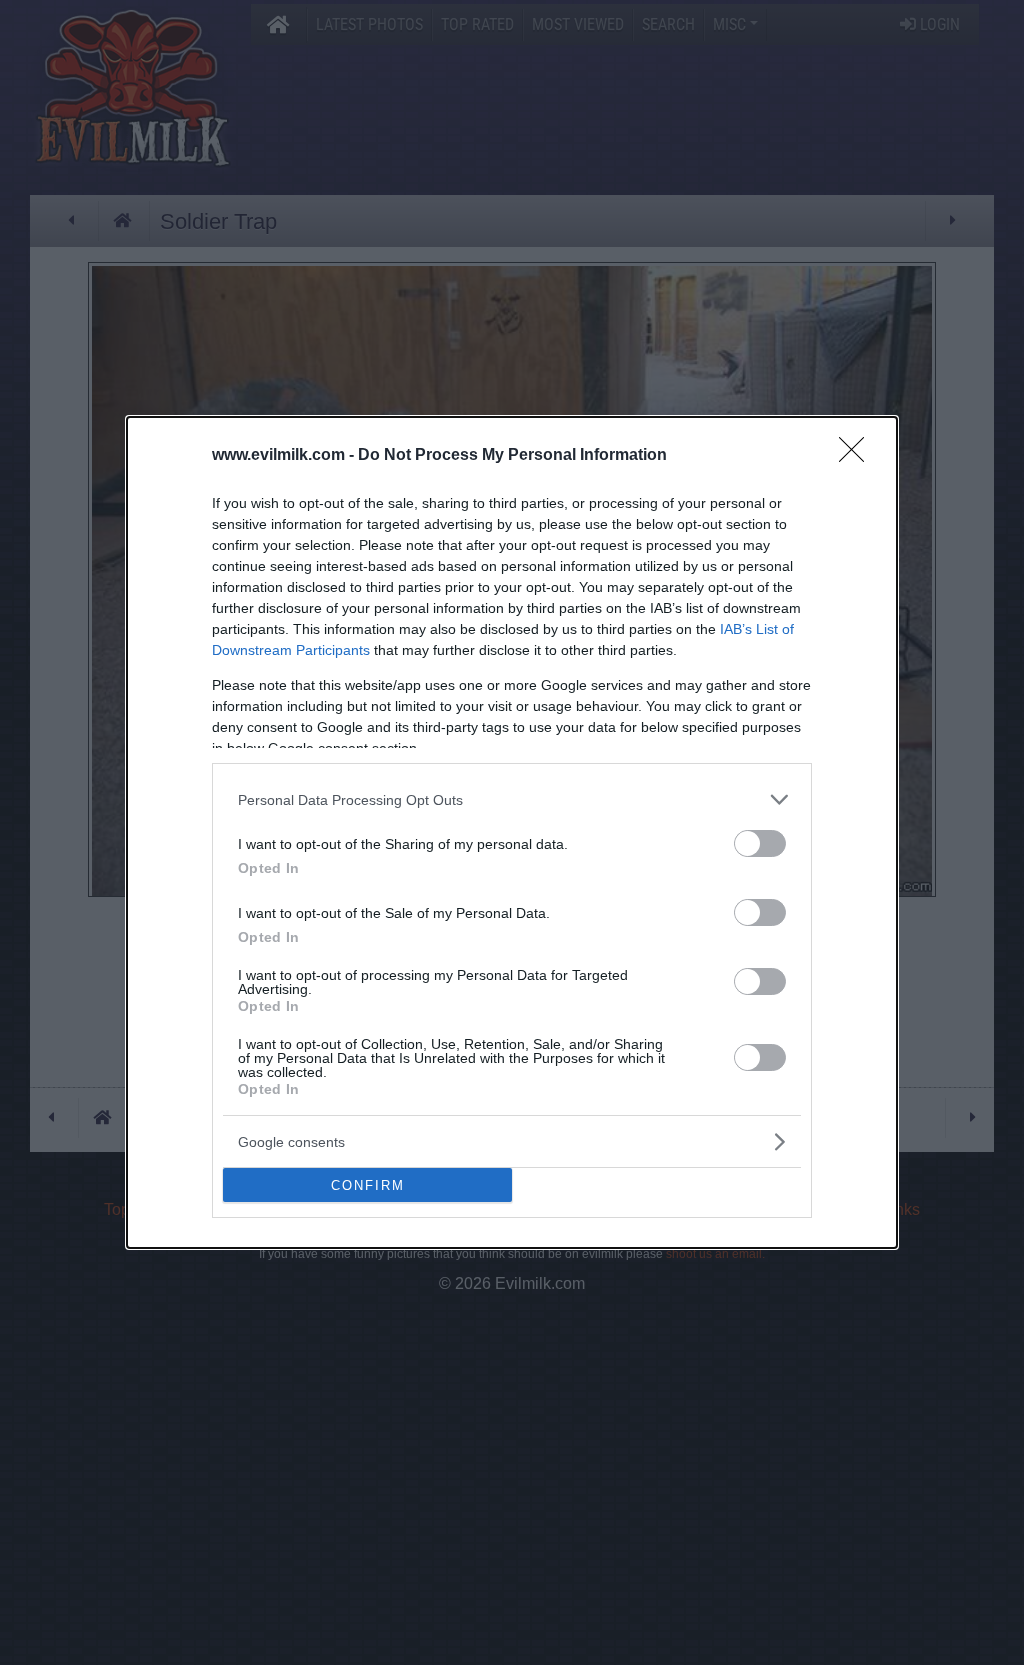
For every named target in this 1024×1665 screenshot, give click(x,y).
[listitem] (512, 799)
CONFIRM (368, 1185)
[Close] (858, 456)
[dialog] (512, 832)
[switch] (760, 843)
